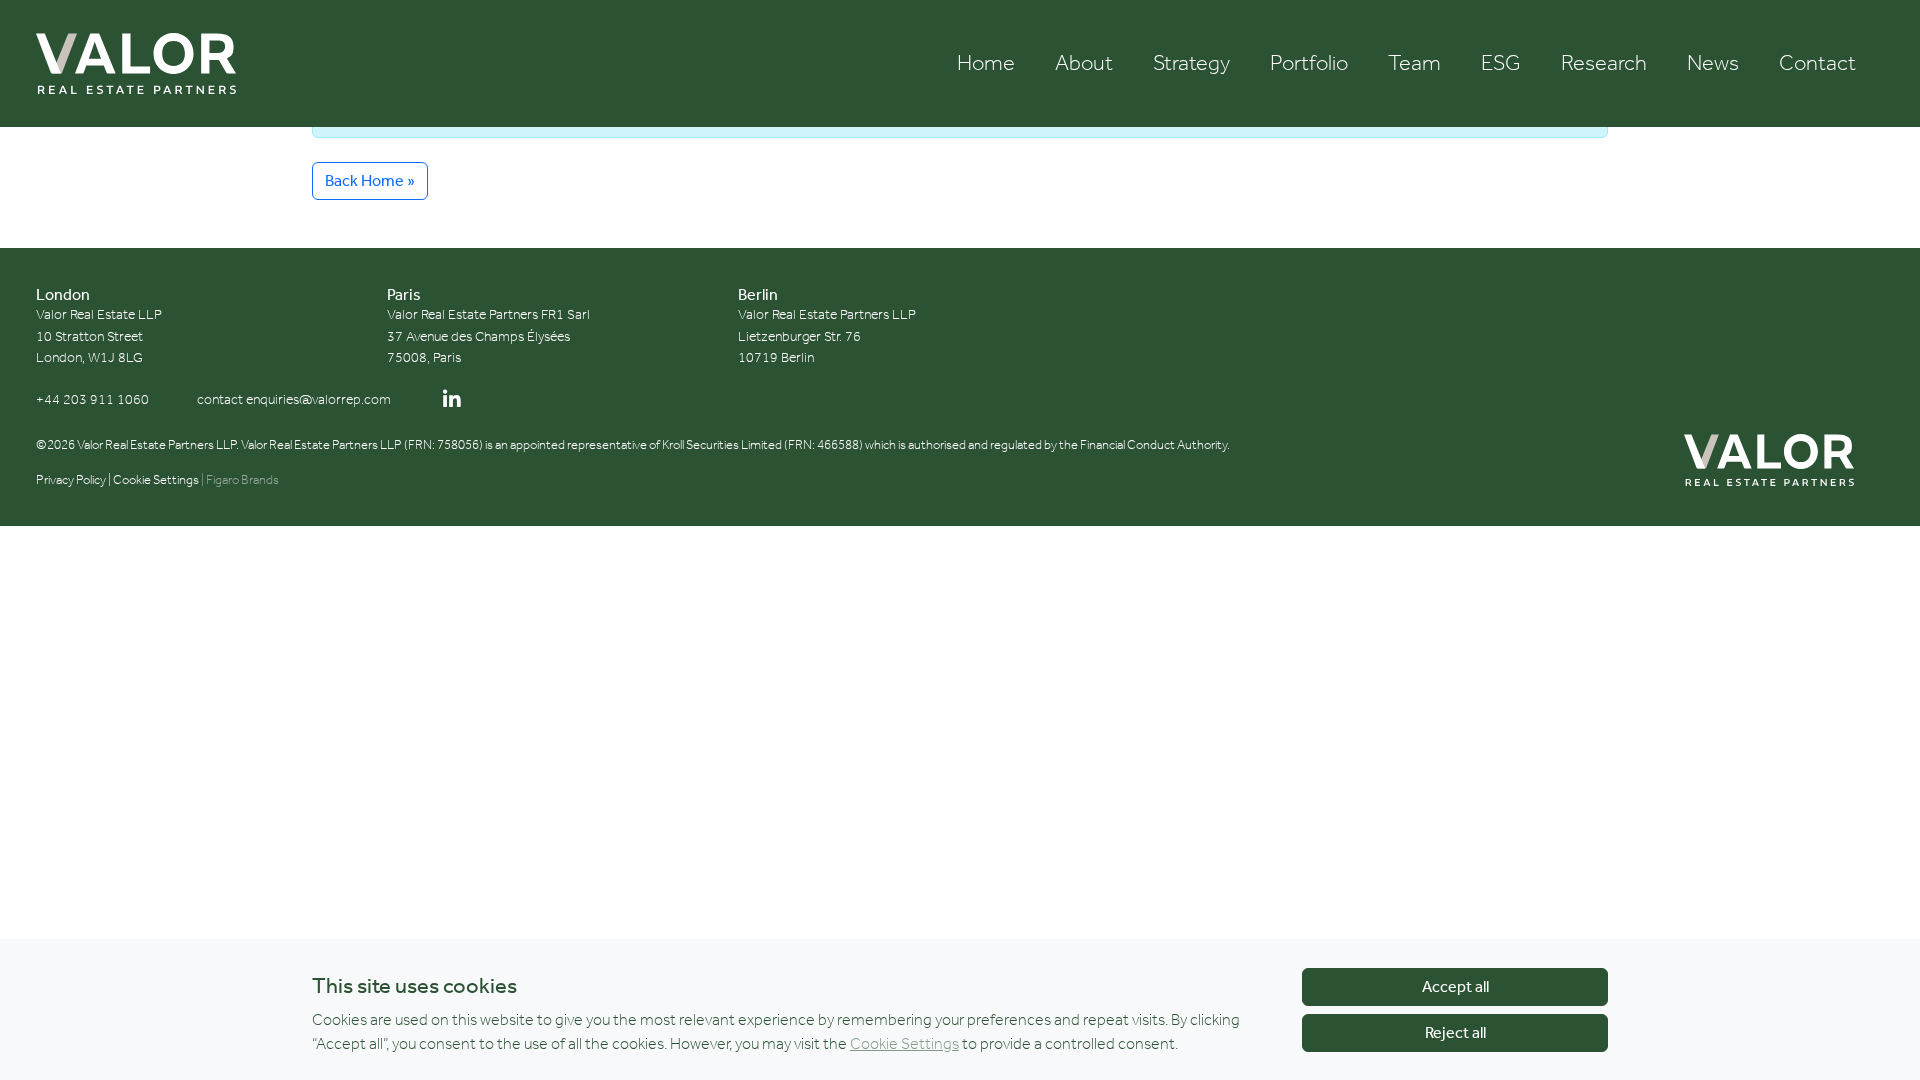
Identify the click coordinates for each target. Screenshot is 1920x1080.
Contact (1817, 62)
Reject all (1455, 1032)
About (1084, 62)
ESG (1501, 62)
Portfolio (1309, 62)
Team (1414, 62)
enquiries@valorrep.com (318, 399)
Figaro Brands (242, 479)
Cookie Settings (156, 479)
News (1713, 62)
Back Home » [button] (370, 180)
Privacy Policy (71, 479)
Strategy (1191, 62)
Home (986, 62)
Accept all (1455, 986)
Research (1604, 62)
